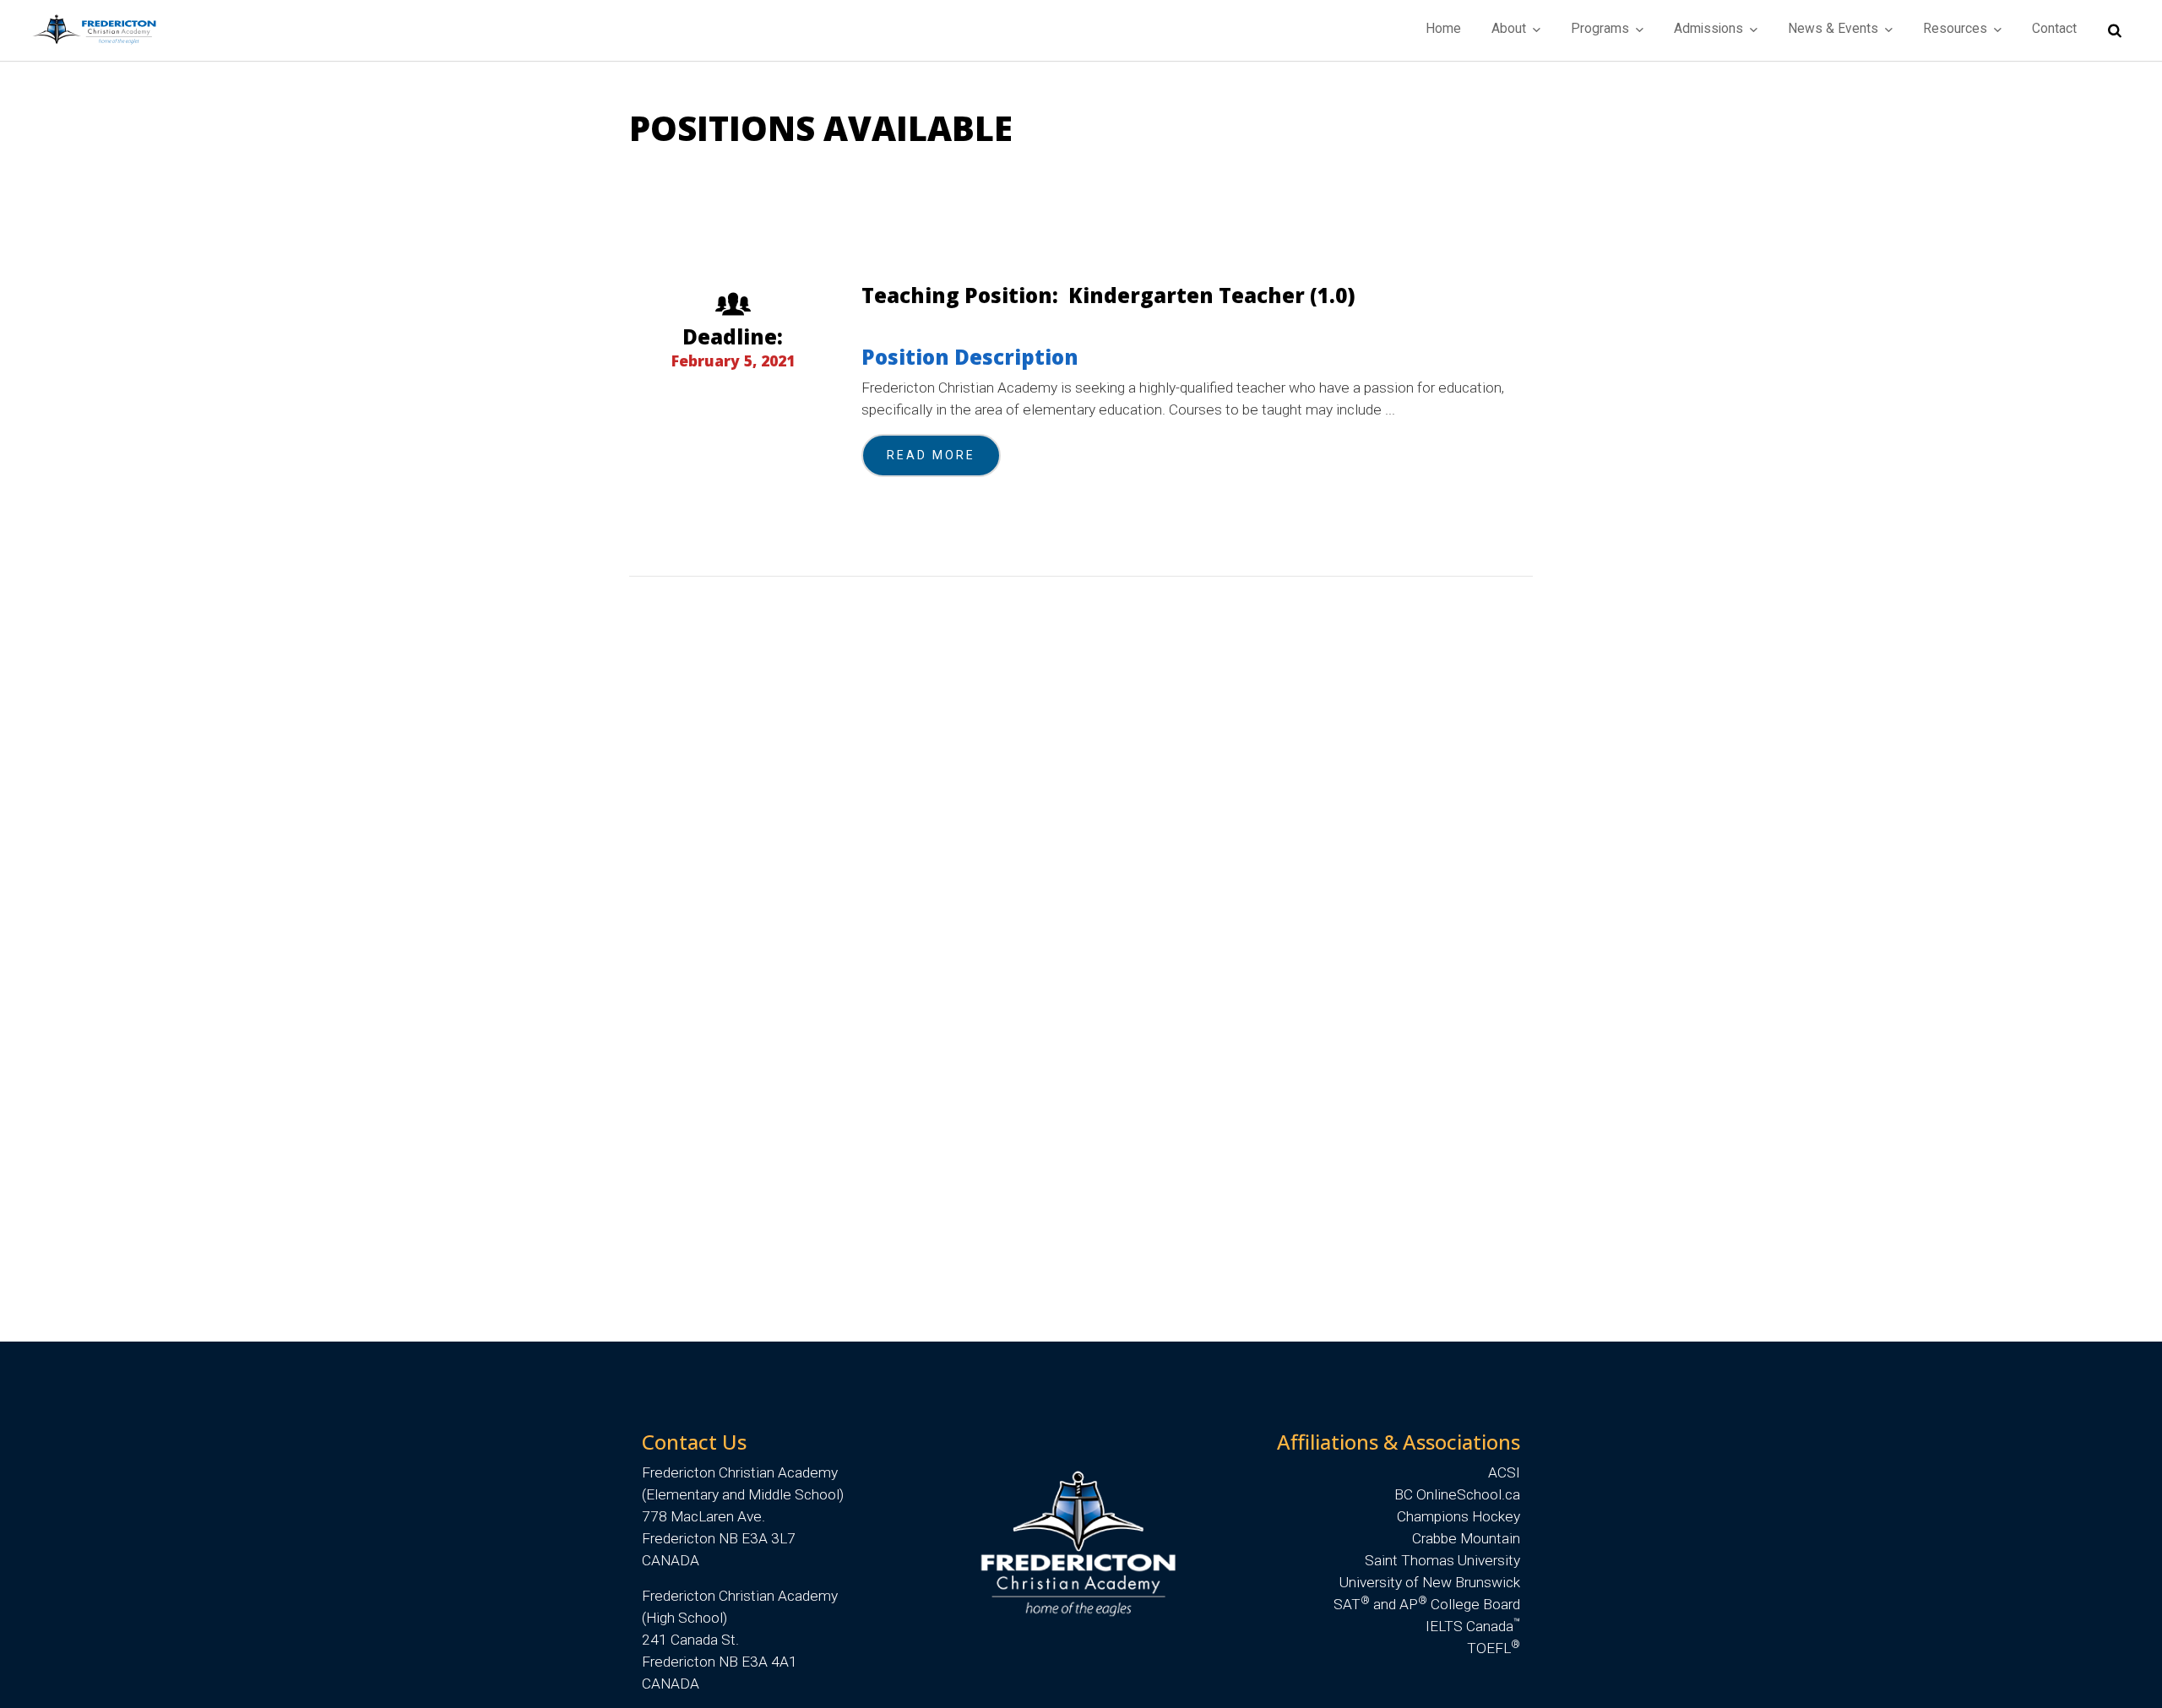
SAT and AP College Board (1427, 1604)
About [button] (1510, 29)
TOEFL (1494, 1648)
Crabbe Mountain (1466, 1538)
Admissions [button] (1710, 29)
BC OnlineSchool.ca (1457, 1494)
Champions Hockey (1459, 1516)
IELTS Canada (1473, 1626)
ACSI (1504, 1472)
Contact (2054, 29)
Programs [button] (1602, 29)
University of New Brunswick (1430, 1582)
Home (1443, 29)
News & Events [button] (1835, 29)
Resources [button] (1957, 29)
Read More (931, 455)
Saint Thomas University (1442, 1560)
